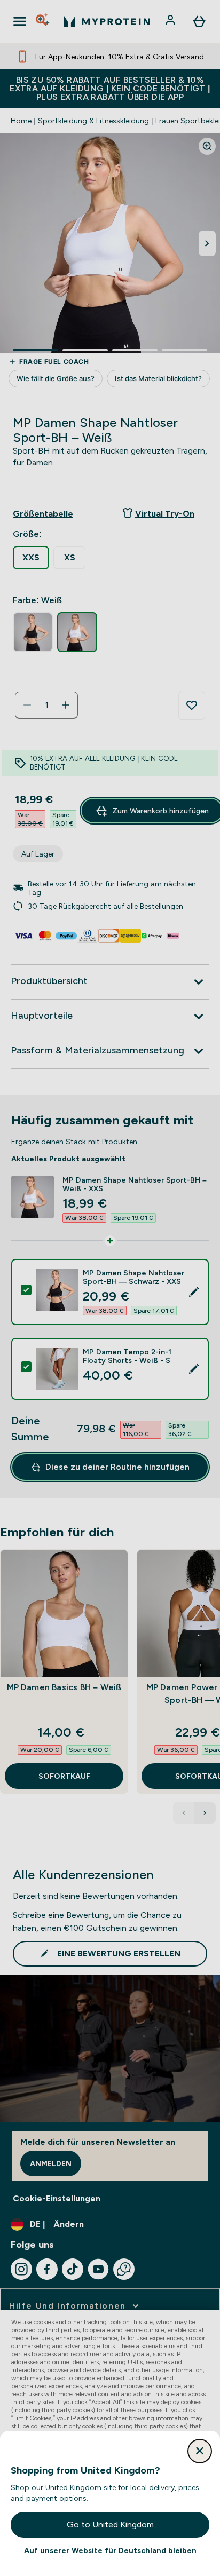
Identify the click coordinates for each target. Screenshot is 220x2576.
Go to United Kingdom (110, 2525)
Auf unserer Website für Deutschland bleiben (110, 2550)
